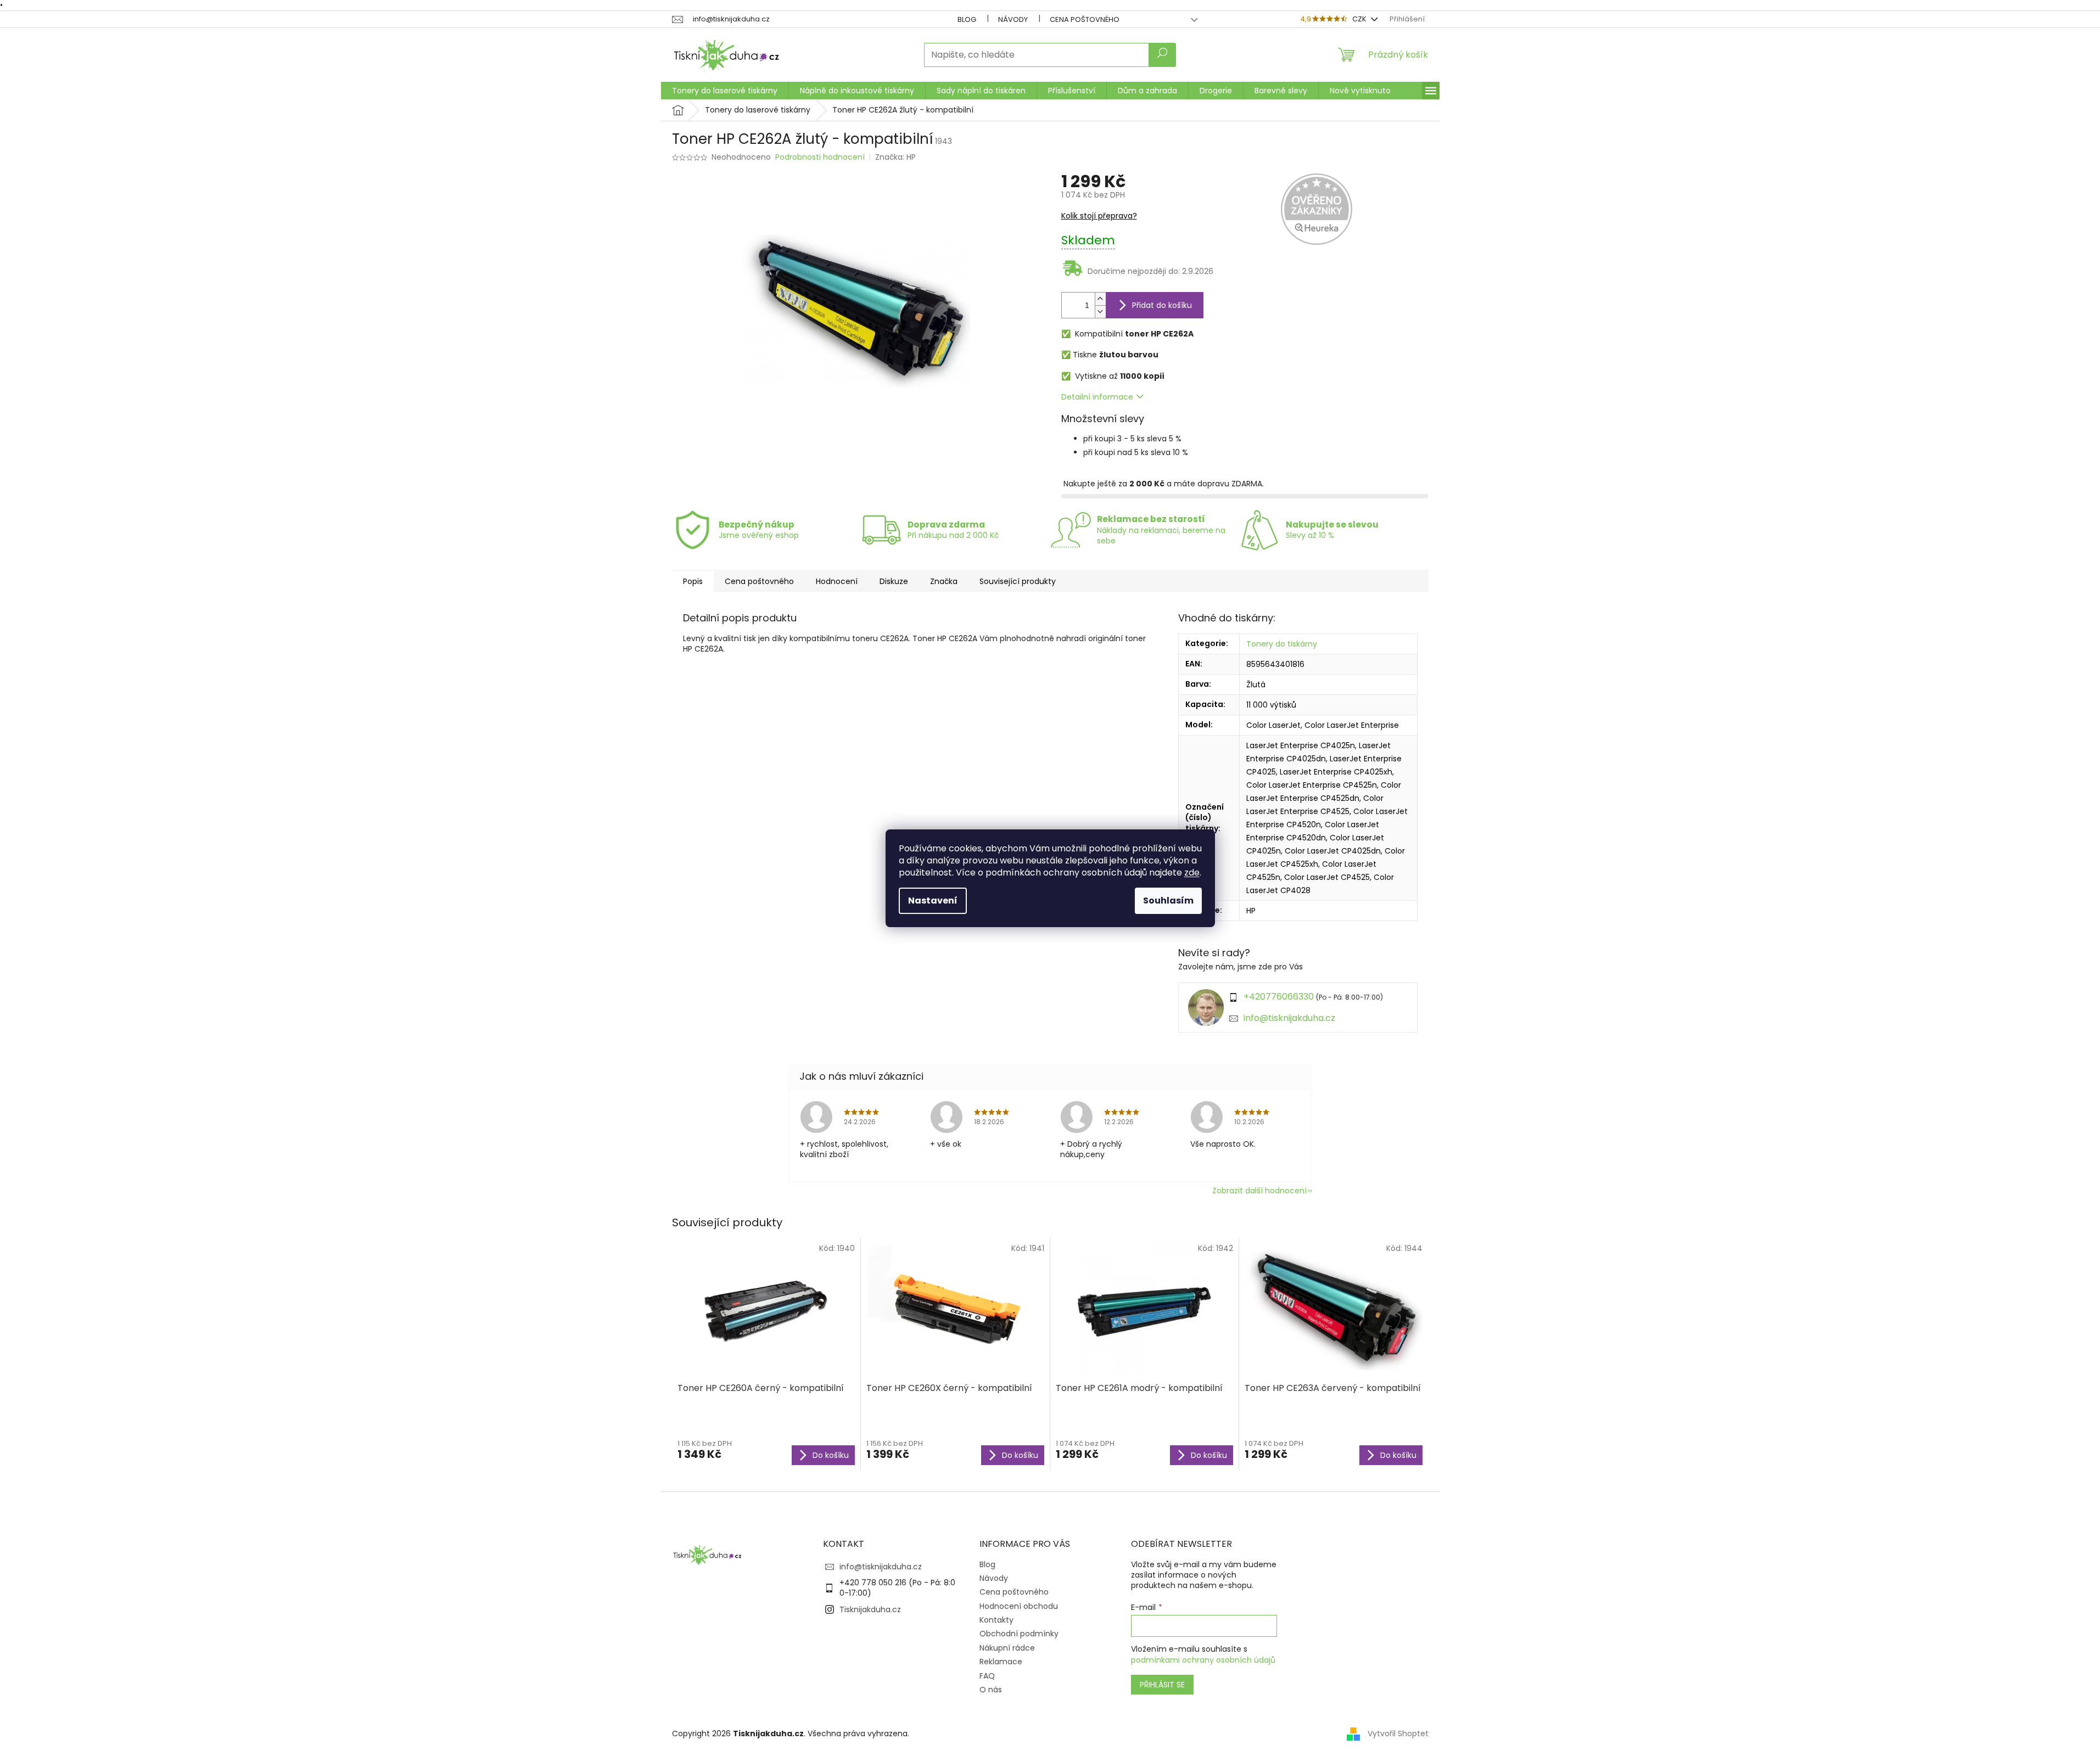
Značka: (895, 157)
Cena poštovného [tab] (759, 581)
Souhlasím (1168, 901)
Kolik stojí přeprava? (1099, 216)
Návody (1013, 19)
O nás (991, 1690)
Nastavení (933, 901)
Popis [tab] (693, 581)
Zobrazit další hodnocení (1259, 1191)
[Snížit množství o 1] (1100, 312)
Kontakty (996, 1620)
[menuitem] (725, 91)
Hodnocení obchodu (1019, 1606)
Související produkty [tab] (1018, 581)
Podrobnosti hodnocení (820, 157)
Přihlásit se (1162, 1685)
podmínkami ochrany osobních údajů (1203, 1660)
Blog (967, 19)
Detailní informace (1097, 397)
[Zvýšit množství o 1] (1100, 299)
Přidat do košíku (1162, 305)
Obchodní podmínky (1019, 1634)
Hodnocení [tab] (837, 581)
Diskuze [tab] (894, 581)
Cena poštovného (1085, 19)
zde (1192, 873)
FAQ (987, 1676)
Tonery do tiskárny (1282, 644)
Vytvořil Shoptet (1398, 1733)
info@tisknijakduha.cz (1289, 1018)
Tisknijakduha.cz (870, 1609)
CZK (1360, 19)
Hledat (1162, 55)
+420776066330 (1279, 997)
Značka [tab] (944, 581)
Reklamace (1001, 1662)
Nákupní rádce (1007, 1648)
